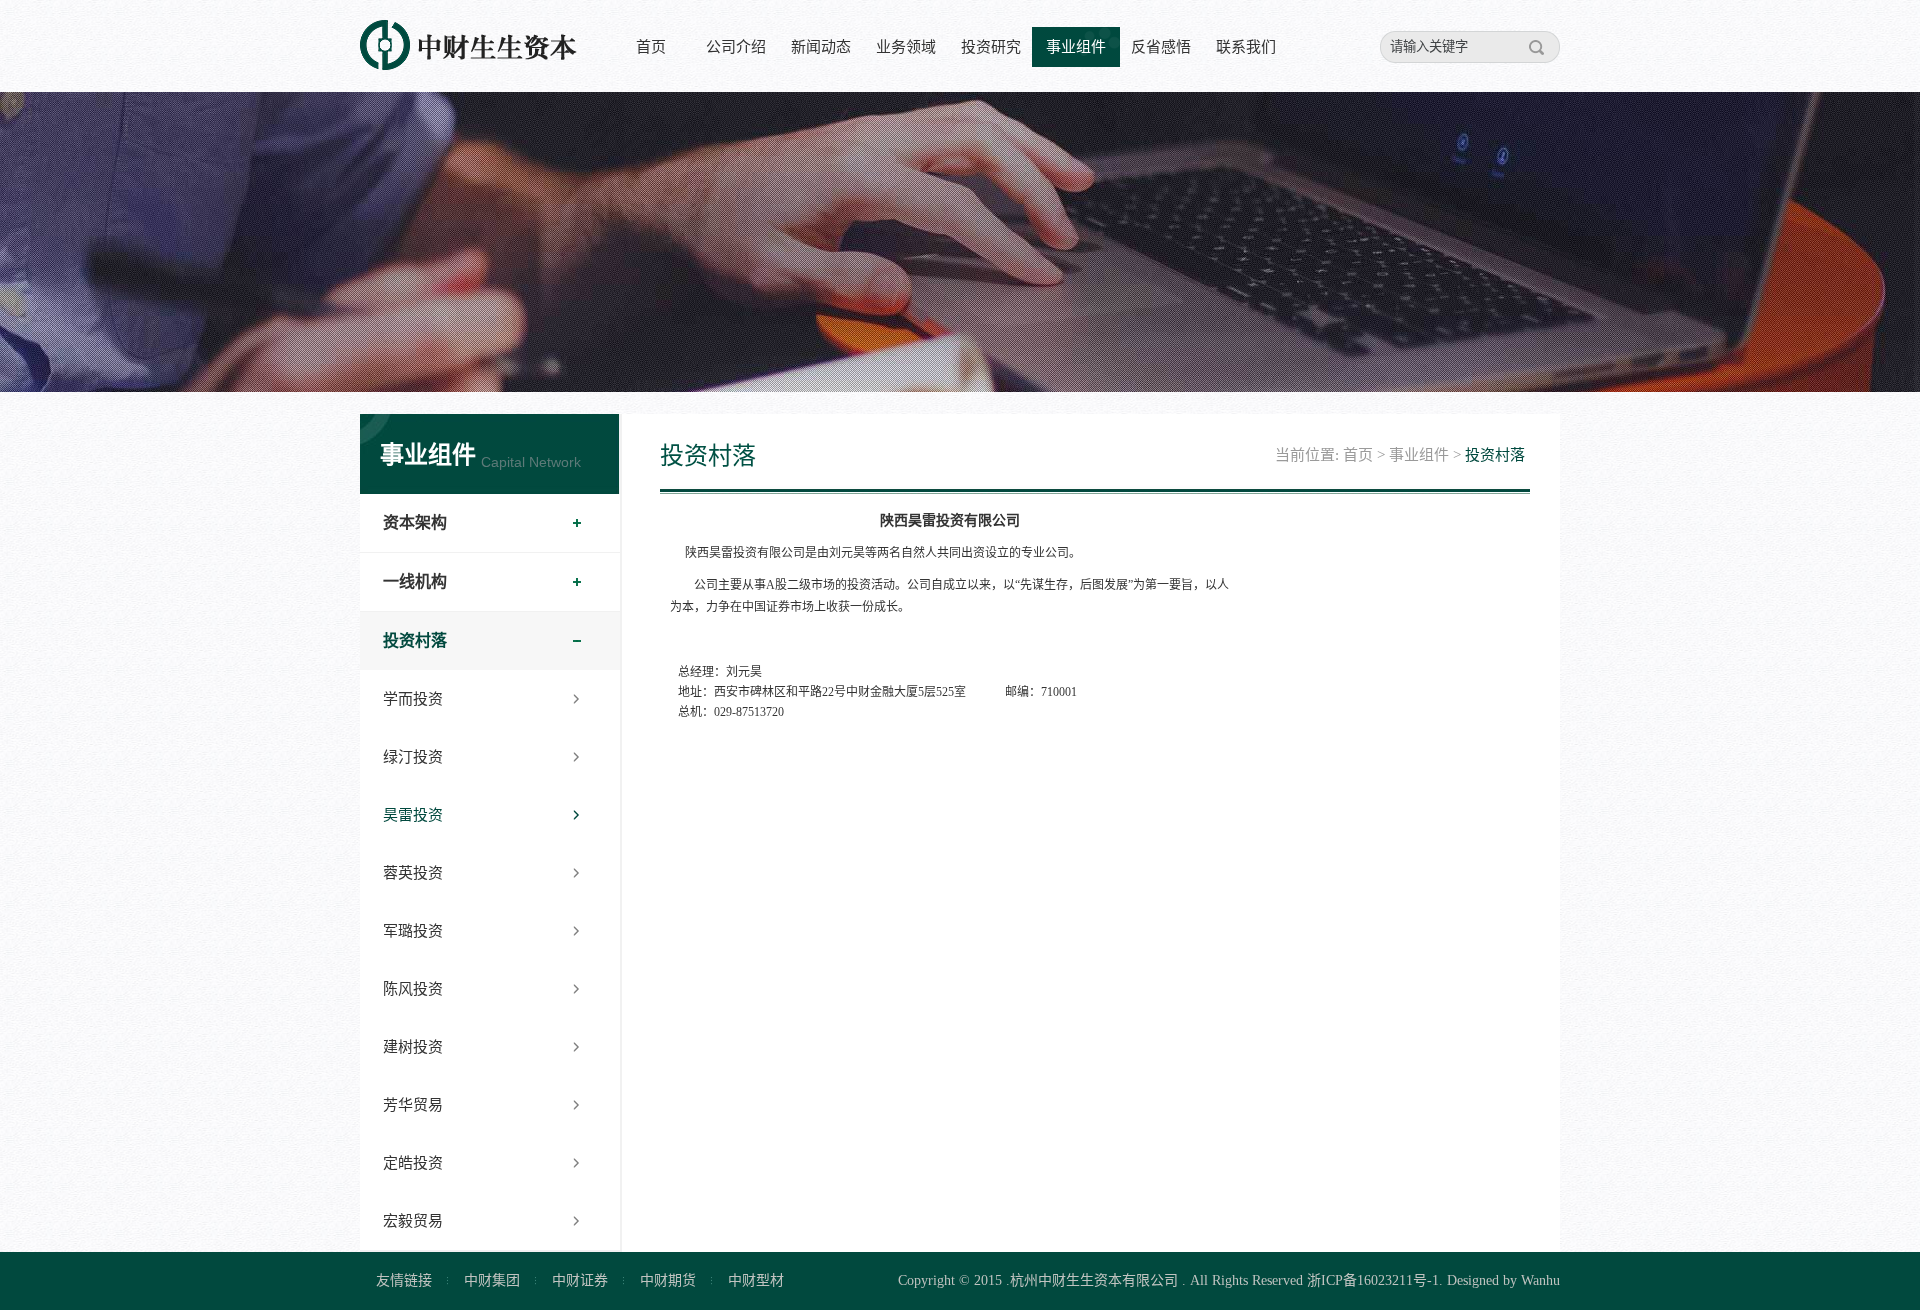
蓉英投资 (413, 873)
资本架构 (415, 522)
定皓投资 (413, 1163)
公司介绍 (736, 47)
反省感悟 (1161, 47)
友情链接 (404, 1280)
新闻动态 (821, 47)
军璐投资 (413, 931)
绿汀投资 (413, 757)
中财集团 (492, 1280)
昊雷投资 (413, 815)
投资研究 (991, 47)
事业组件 (1076, 47)
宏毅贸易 (413, 1221)
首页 (651, 47)
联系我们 (1246, 47)
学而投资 (413, 699)
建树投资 (413, 1047)
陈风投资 (413, 989)
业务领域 (906, 47)
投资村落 (415, 640)
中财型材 (756, 1280)
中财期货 (668, 1280)
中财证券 (580, 1280)
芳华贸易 (413, 1105)
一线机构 (415, 581)
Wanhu (1540, 1280)
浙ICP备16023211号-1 (1373, 1280)
